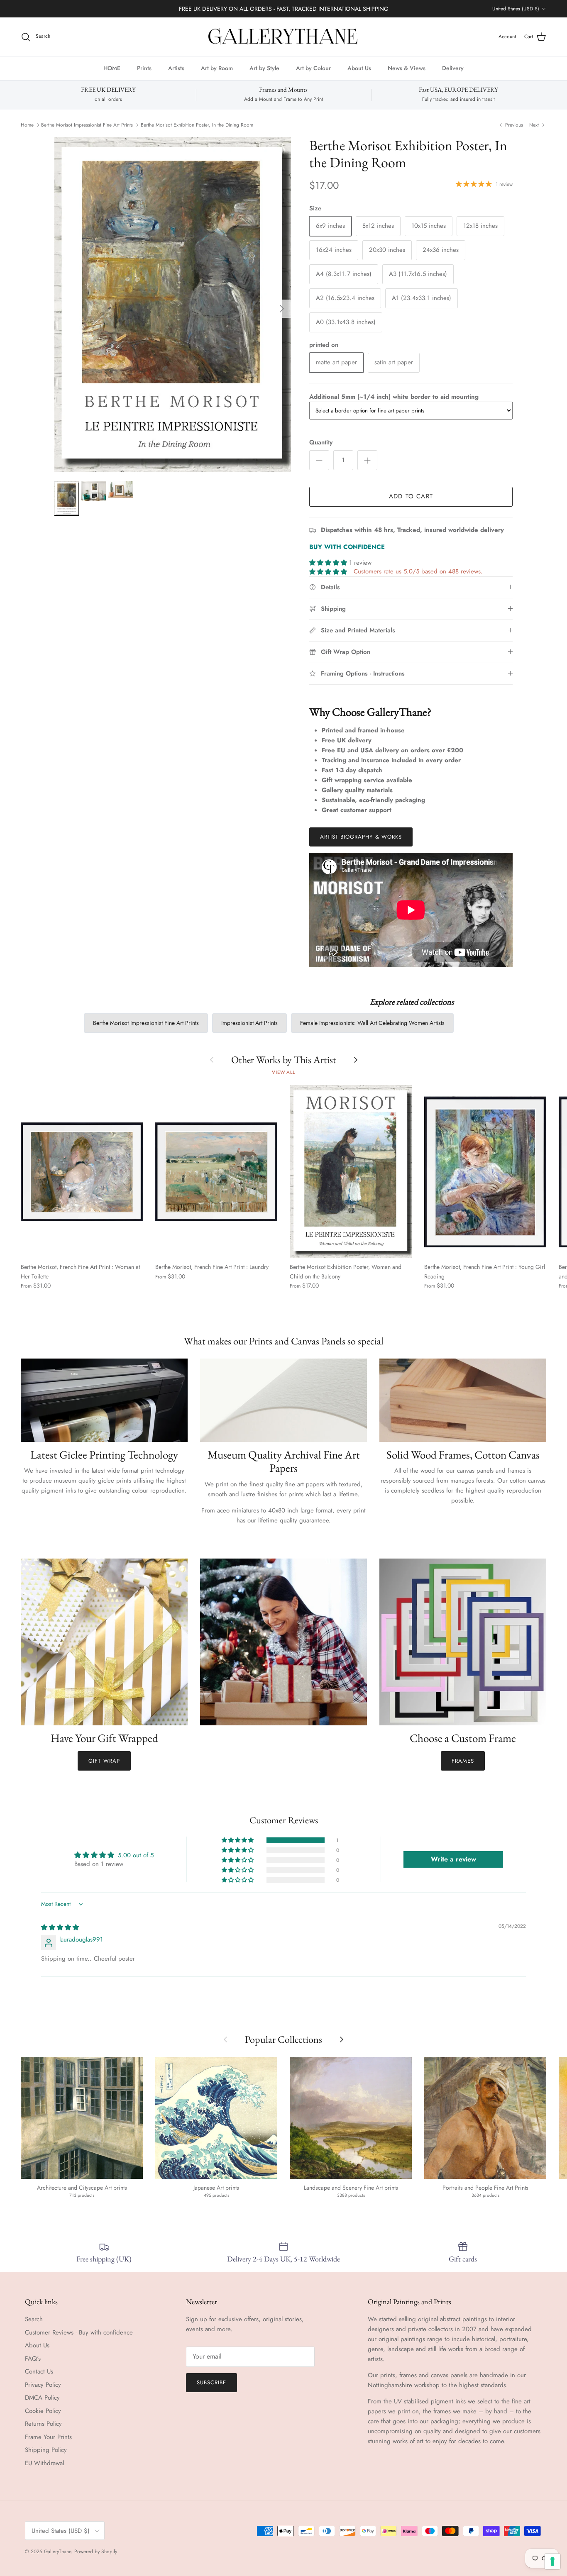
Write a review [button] (453, 1859)
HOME (112, 68)
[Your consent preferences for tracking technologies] (552, 2561)
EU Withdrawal (44, 2463)
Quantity (321, 443)
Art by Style (264, 68)
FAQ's (33, 2359)
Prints (144, 68)
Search (34, 2319)
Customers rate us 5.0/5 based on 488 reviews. (418, 571)
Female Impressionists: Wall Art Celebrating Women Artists (372, 1023)
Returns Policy (43, 2424)
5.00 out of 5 (136, 1855)
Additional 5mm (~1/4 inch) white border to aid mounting (394, 397)
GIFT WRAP (104, 1761)
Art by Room (217, 68)
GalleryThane (57, 2552)
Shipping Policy (46, 2450)
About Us (359, 68)
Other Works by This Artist (284, 1060)
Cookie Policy (43, 2411)
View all (283, 1072)
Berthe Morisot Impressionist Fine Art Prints (87, 125)
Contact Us (39, 2371)
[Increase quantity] (367, 460)
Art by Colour (313, 68)
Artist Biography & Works (361, 837)
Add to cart (411, 496)
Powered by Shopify (96, 2552)
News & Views (407, 68)
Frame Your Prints (48, 2437)
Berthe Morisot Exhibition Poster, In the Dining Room (197, 125)
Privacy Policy (43, 2385)
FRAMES (463, 1761)
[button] (329, 563)
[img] (60, 1927)
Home (27, 125)
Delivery (453, 68)
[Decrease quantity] (319, 460)
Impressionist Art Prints (249, 1023)
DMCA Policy (42, 2398)
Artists (176, 68)
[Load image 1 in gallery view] (173, 305)
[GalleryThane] (284, 37)
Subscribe (211, 2382)
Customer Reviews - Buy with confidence (79, 2332)
